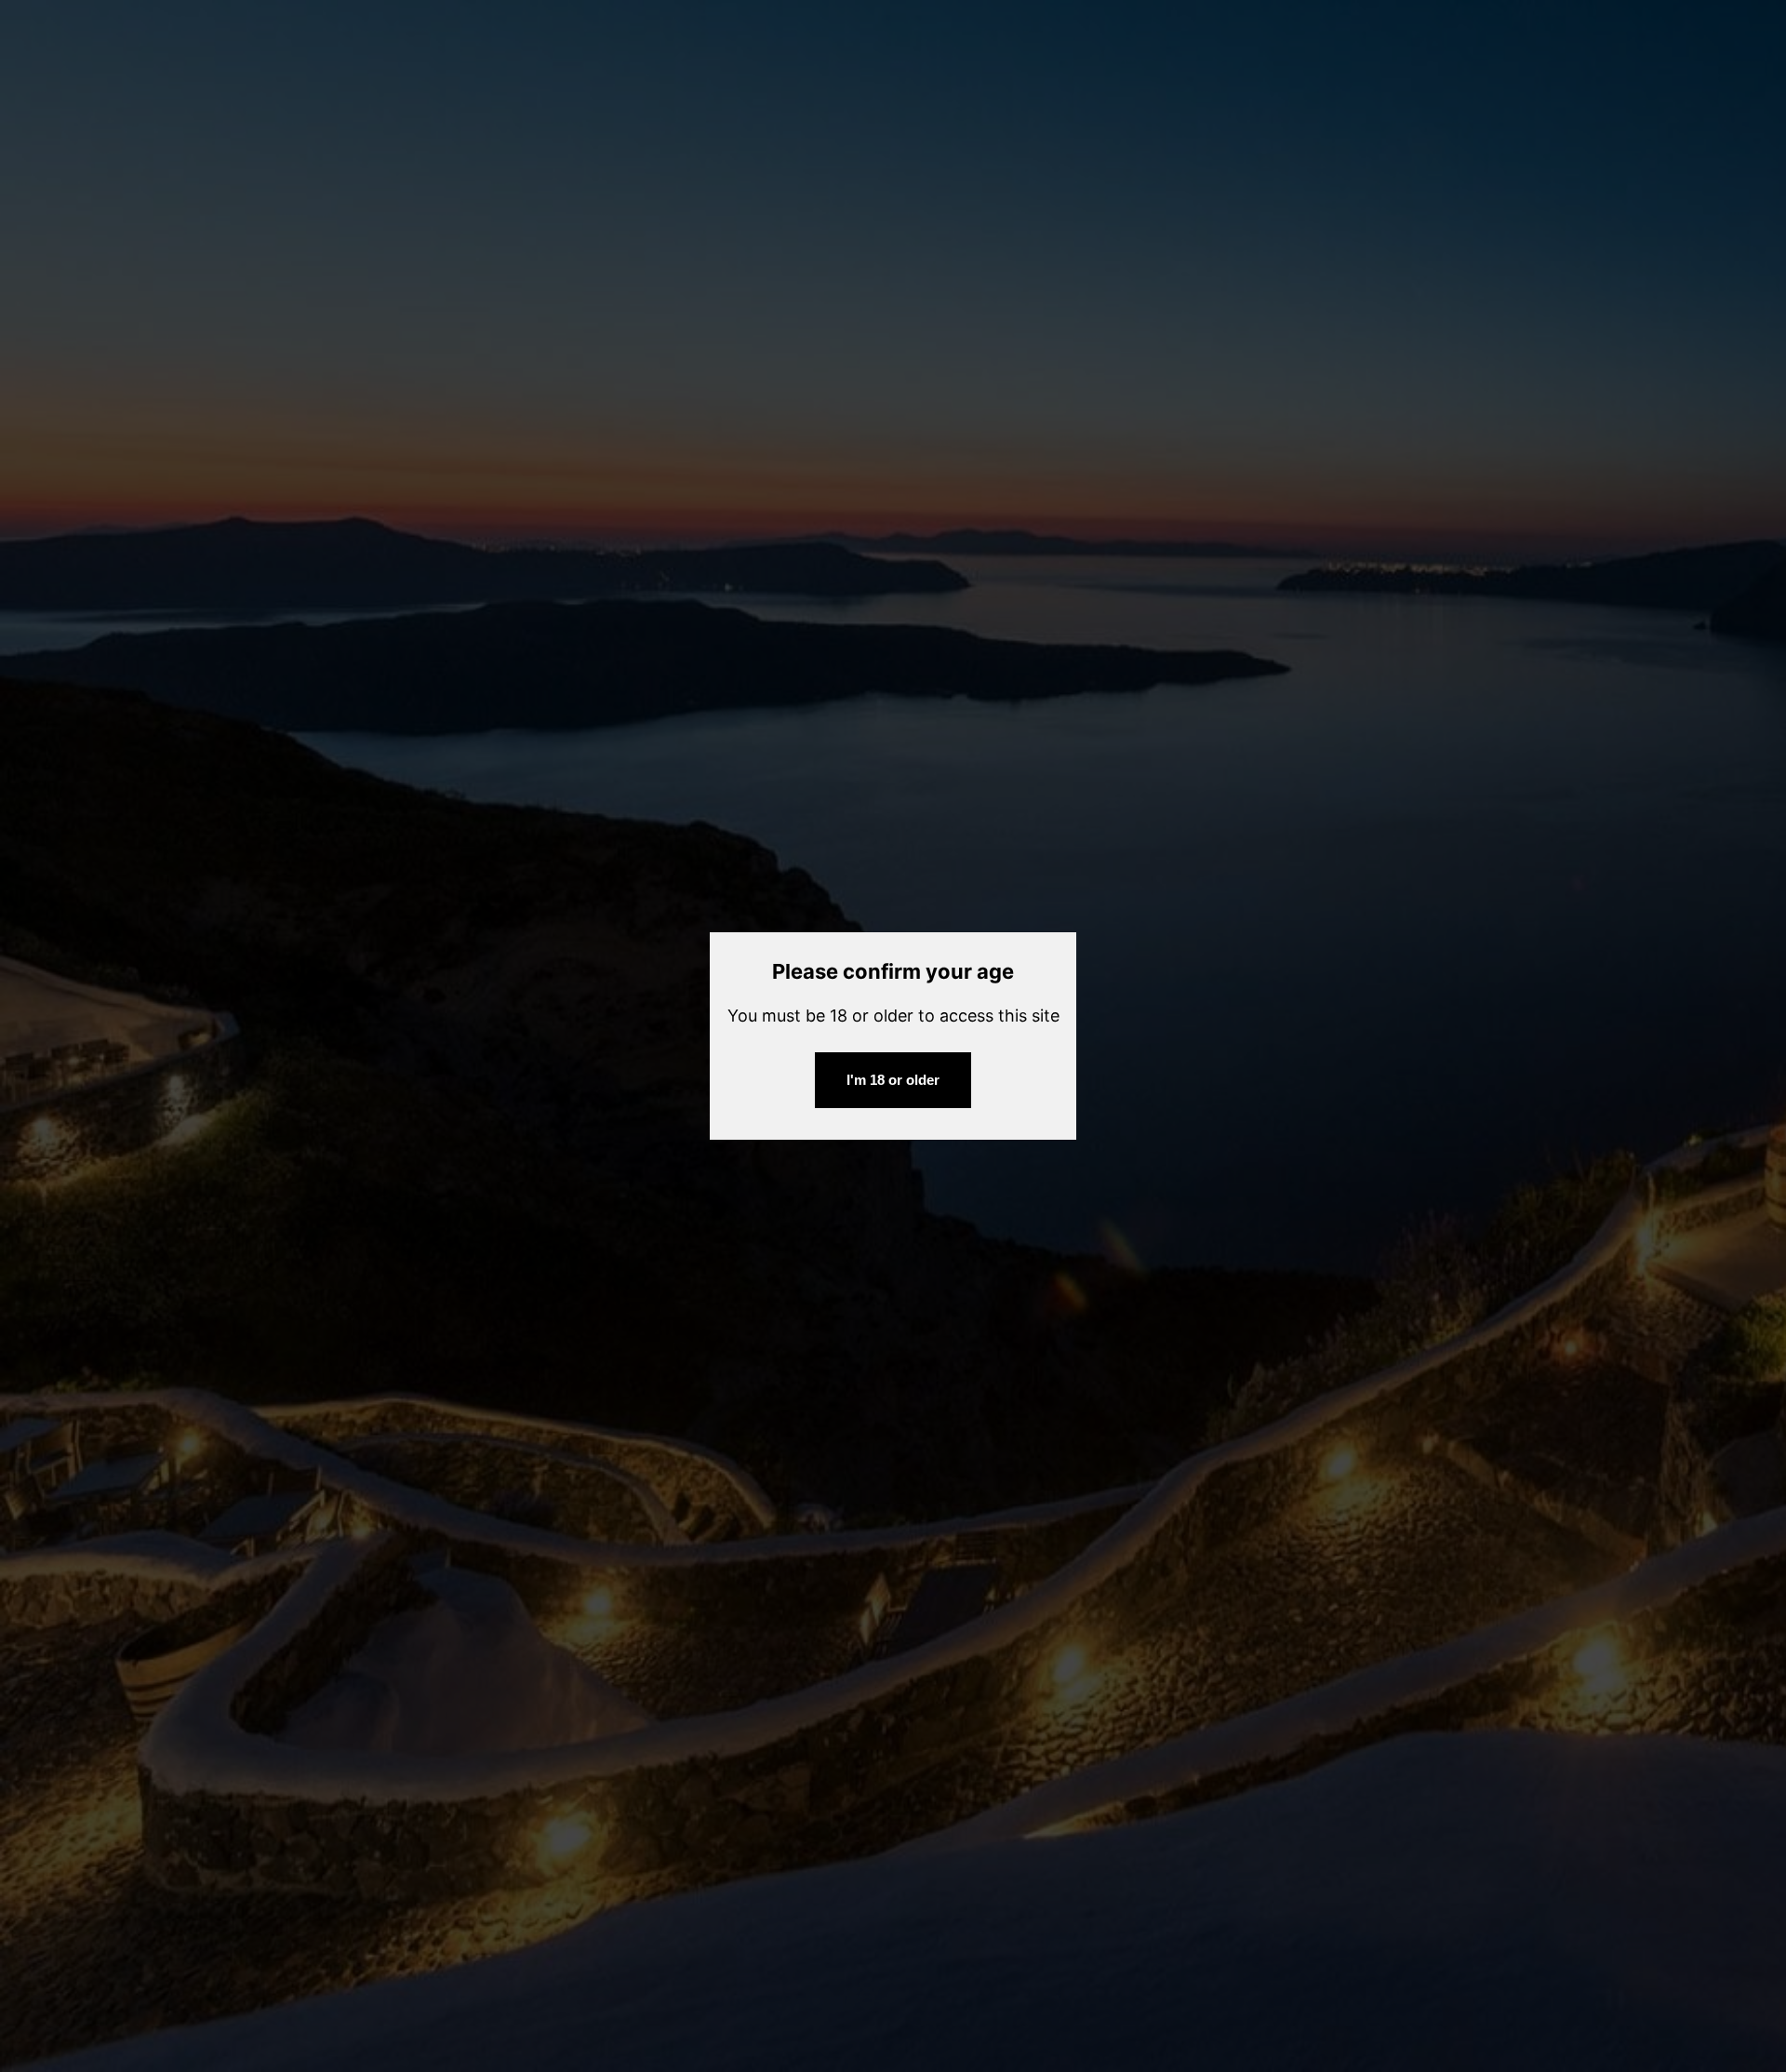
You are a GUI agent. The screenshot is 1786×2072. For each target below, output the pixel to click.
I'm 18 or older (893, 1080)
